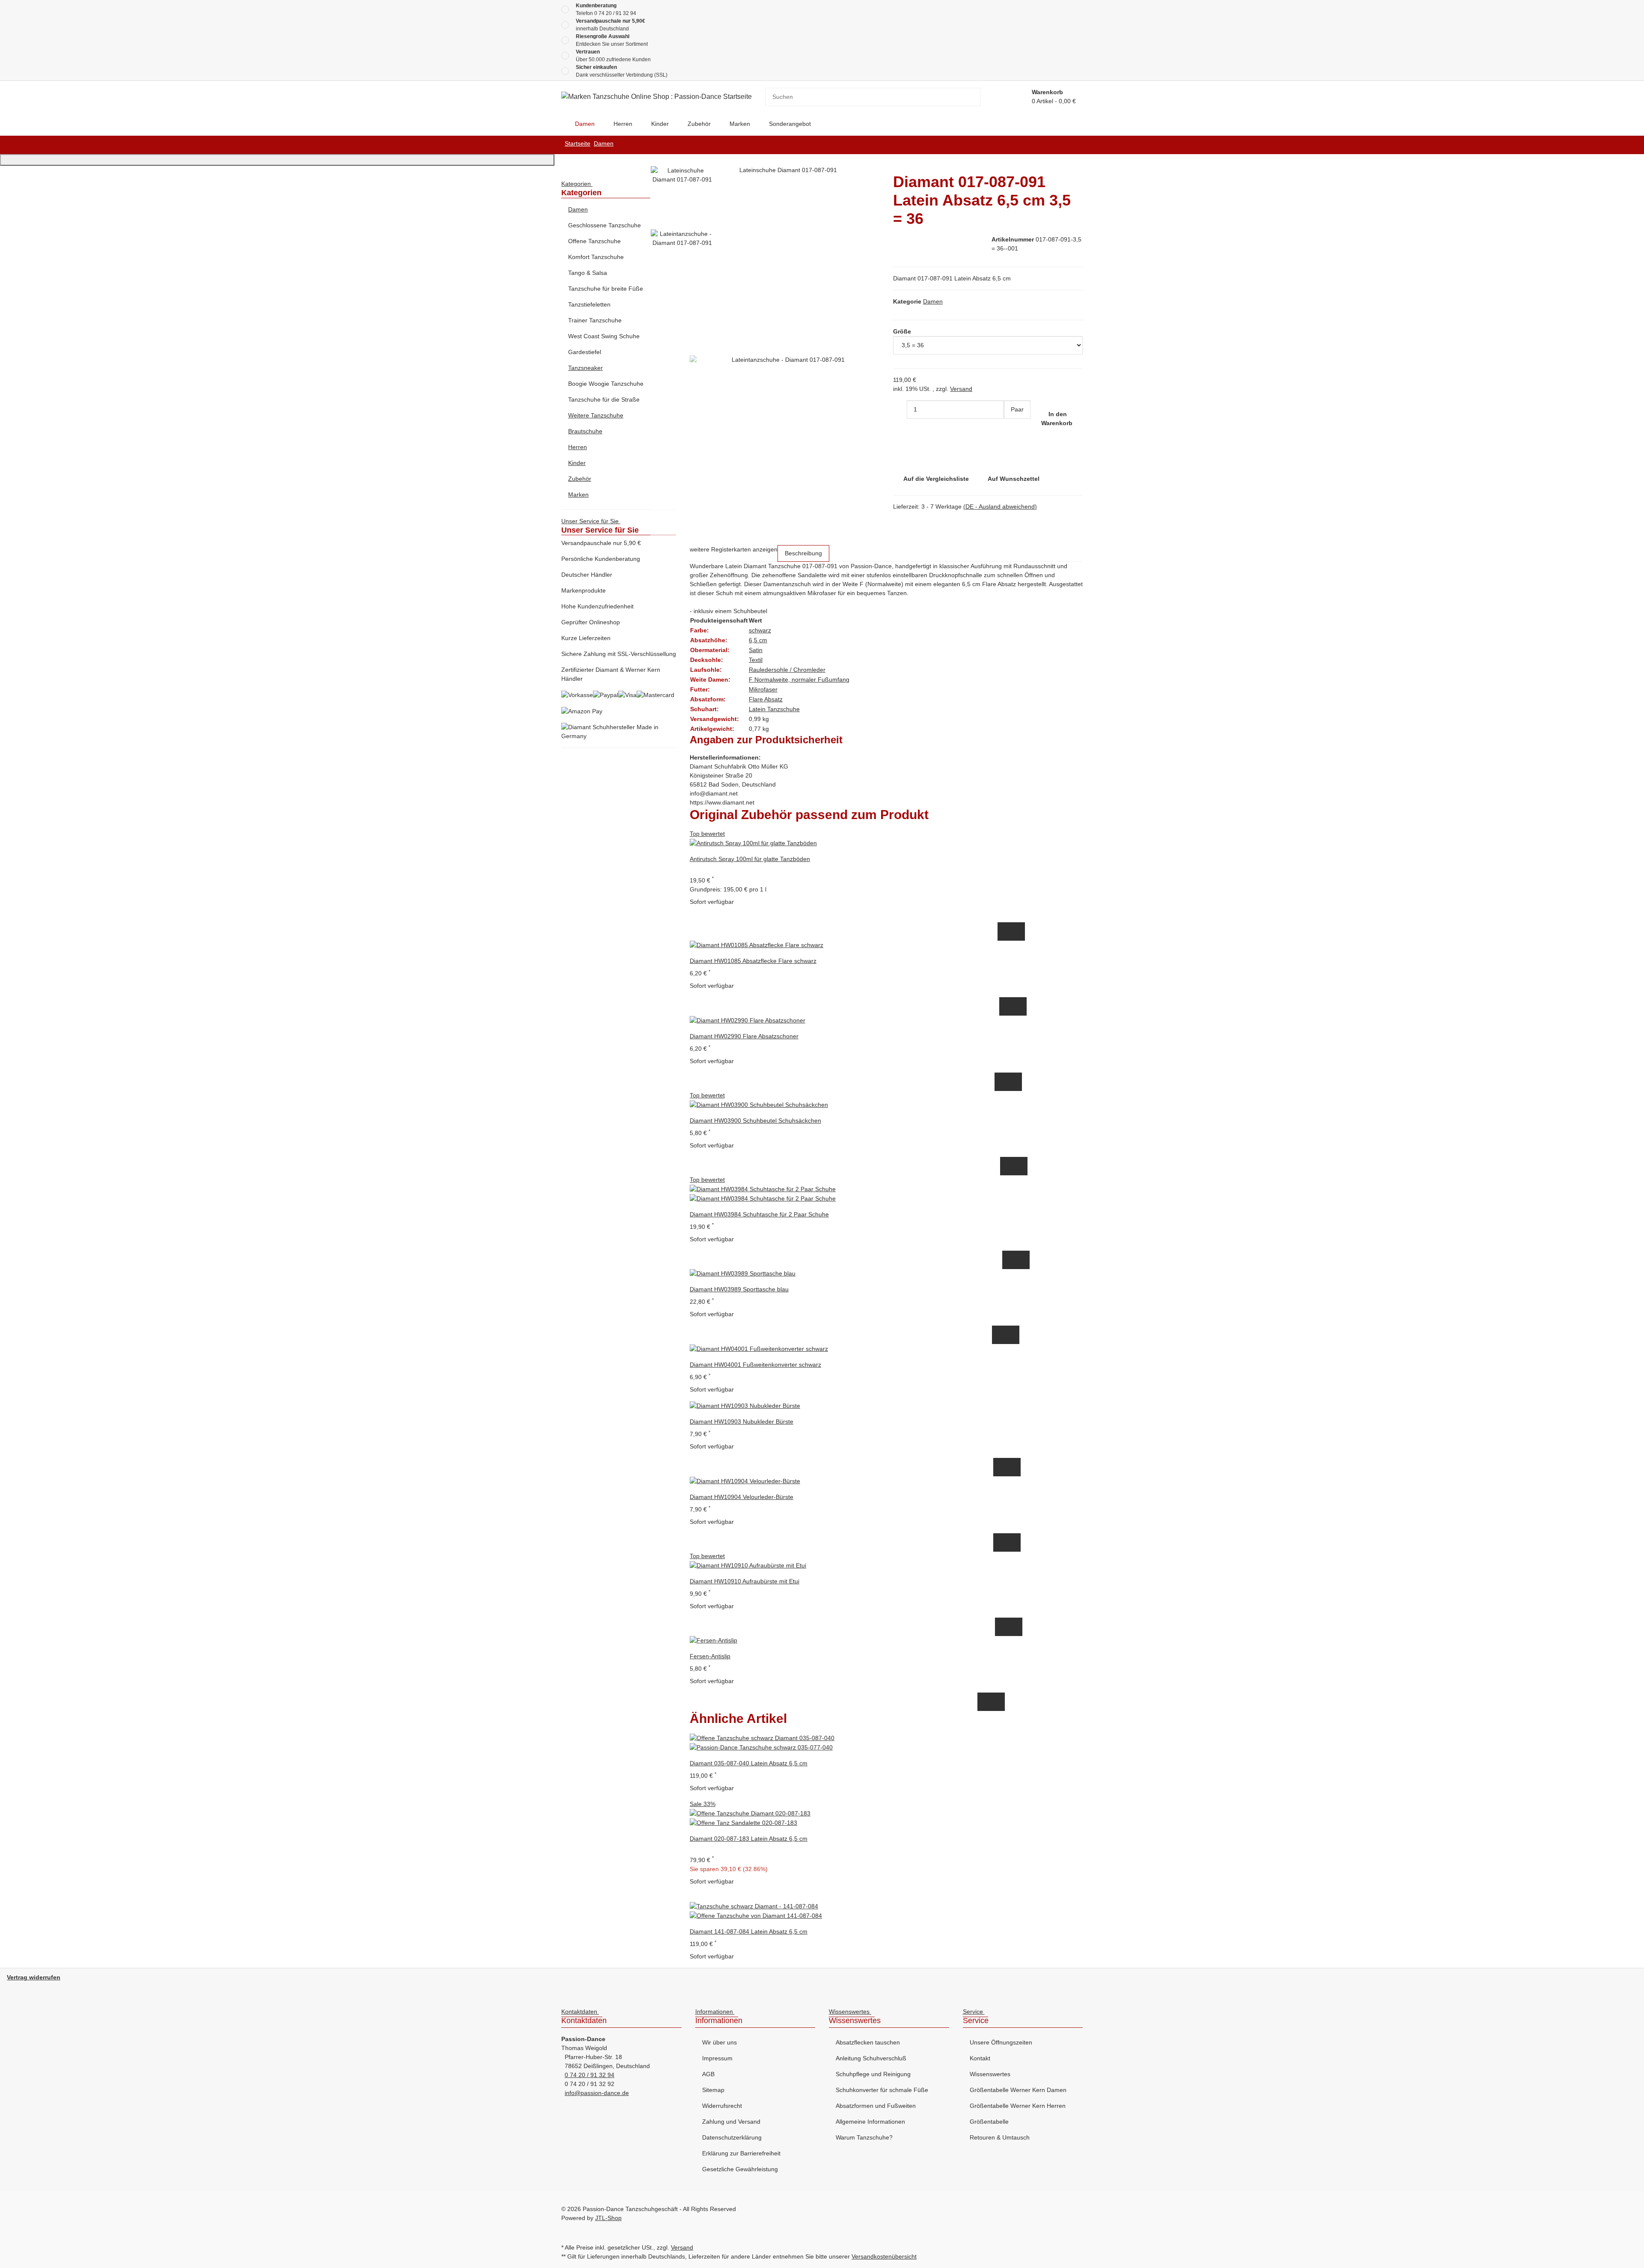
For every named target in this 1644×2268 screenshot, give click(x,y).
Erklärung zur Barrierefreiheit (741, 2153)
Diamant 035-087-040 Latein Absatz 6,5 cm (749, 1763)
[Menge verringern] (900, 410)
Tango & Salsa (588, 273)
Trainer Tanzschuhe (595, 320)
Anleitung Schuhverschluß (871, 2058)
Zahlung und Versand (731, 2122)
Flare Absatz (766, 699)
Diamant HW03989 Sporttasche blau (739, 1289)
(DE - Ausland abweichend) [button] (1000, 507)
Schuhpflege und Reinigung (873, 2074)
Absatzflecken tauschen (868, 2042)
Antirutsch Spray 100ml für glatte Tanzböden (750, 859)
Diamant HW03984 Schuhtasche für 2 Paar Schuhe (759, 1214)
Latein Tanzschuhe (774, 709)
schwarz (760, 630)
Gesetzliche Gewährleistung (740, 2169)
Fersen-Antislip (710, 1656)
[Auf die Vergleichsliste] (1004, 931)
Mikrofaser (763, 689)
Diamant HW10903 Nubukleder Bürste (742, 1422)
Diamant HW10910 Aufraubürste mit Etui (745, 1581)
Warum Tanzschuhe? (864, 2137)
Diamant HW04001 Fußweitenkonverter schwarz (755, 1365)
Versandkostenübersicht (884, 2256)
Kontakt (980, 2058)
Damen (933, 301)
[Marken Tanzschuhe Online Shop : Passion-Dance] (561, 124)
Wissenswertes (990, 2074)
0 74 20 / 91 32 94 (615, 13)
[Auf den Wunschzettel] (1018, 931)
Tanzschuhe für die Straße (604, 399)
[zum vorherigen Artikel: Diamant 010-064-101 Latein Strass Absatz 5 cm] (1076, 145)
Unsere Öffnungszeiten (1001, 2042)
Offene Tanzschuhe (594, 241)
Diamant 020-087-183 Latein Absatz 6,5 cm (749, 1839)
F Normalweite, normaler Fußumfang (799, 680)
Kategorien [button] (577, 184)
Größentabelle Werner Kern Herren (1018, 2106)
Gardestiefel (585, 352)
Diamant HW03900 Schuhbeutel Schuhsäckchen (755, 1121)
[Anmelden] (1015, 97)
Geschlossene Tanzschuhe (605, 225)
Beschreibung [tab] (803, 553)
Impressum (717, 2058)
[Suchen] (974, 97)
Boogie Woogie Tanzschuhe (606, 384)
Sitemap (713, 2090)
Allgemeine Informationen (870, 2122)
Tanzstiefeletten (589, 304)
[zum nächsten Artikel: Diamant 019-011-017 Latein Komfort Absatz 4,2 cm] (1062, 145)
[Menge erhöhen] (1011, 428)
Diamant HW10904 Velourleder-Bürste (742, 1497)
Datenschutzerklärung (732, 2137)
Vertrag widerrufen (34, 1977)
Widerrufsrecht (722, 2106)
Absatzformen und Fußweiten (876, 2106)
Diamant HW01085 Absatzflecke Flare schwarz (753, 961)
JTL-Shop (608, 2218)
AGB (708, 2074)
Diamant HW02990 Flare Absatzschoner (744, 1036)
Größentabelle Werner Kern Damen (1018, 2090)
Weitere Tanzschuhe (596, 415)
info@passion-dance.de (597, 2093)
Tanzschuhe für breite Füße (606, 289)
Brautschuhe (585, 431)
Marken (578, 495)
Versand (961, 389)
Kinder (577, 463)
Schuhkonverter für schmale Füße (882, 2090)
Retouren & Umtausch (1000, 2137)
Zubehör (580, 479)
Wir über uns (719, 2042)
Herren (578, 447)
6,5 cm (758, 640)
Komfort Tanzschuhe (596, 257)
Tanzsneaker (585, 368)
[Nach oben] (277, 160)
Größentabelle (989, 2122)
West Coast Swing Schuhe (604, 336)
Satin (756, 650)
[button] (619, 210)
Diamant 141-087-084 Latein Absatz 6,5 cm (749, 1931)
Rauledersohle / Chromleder (787, 670)
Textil (756, 660)
